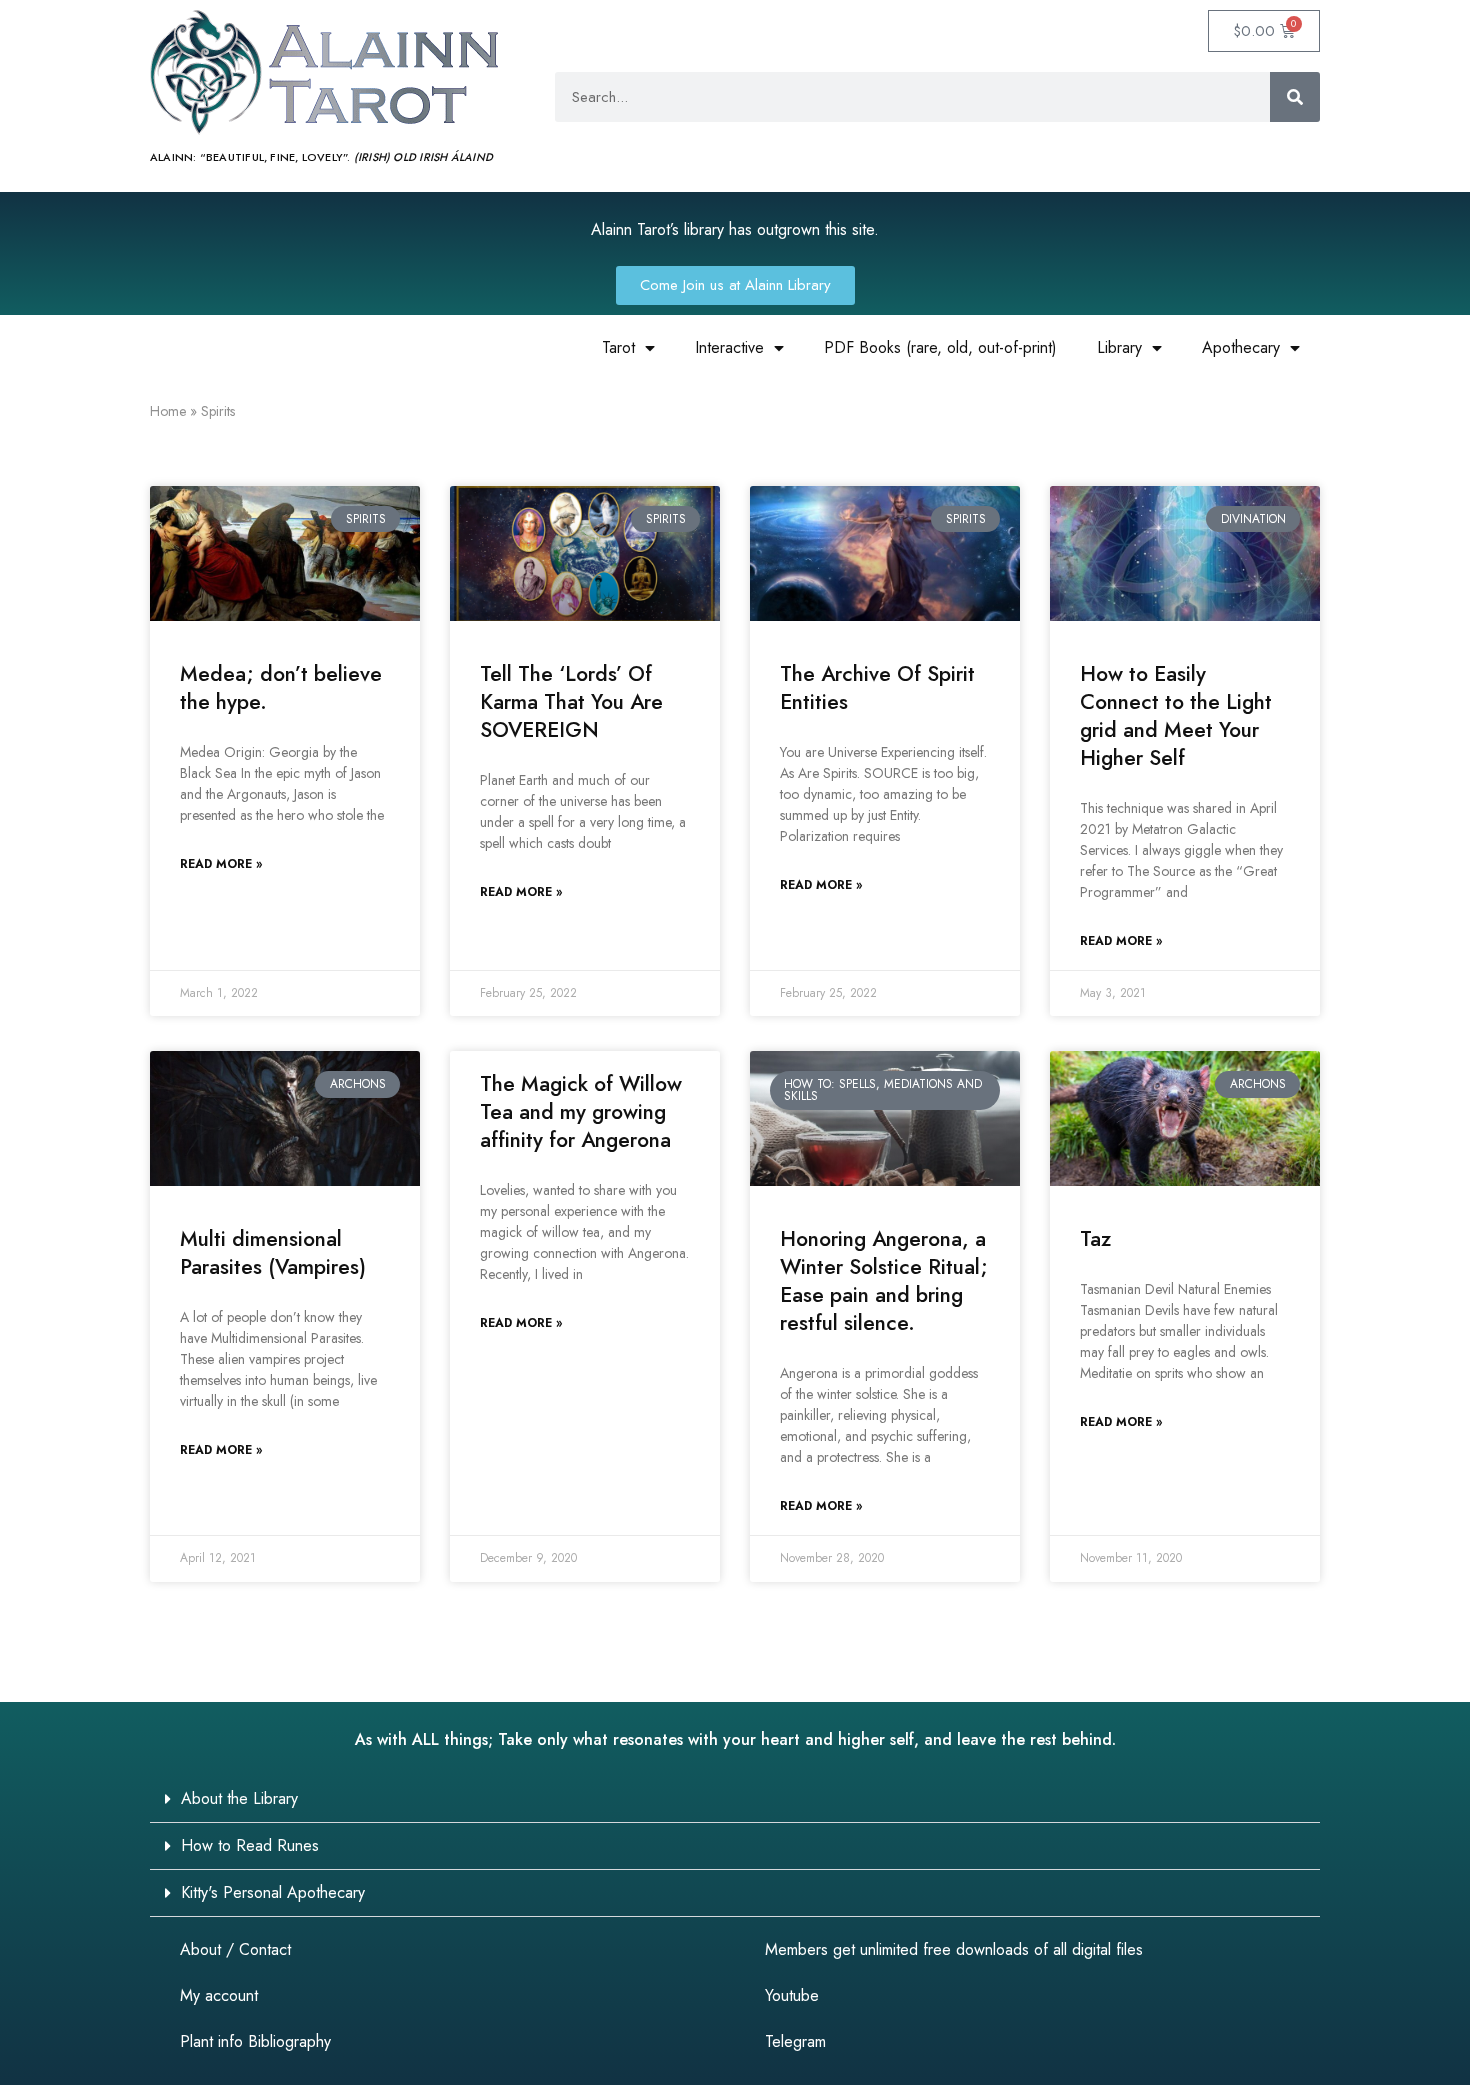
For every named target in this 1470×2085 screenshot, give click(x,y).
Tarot (618, 347)
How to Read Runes (250, 1845)
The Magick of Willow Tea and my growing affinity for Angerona (581, 1112)
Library (1119, 347)
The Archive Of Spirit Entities (877, 688)
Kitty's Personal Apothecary (273, 1892)
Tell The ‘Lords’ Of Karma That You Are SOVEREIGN (571, 702)
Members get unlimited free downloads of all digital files (954, 1949)
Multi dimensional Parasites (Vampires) (273, 1253)
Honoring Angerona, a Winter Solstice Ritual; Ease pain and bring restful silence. (884, 1281)
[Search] (1295, 97)
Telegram (795, 2041)
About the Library (239, 1798)
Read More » (221, 864)
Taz (1095, 1239)
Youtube (792, 1995)
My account (219, 1995)
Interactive (729, 347)
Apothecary (1241, 347)
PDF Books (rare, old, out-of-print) (940, 347)
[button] (735, 1799)
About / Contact (235, 1949)
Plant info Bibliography (255, 2041)
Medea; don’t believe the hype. (281, 688)
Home (168, 411)
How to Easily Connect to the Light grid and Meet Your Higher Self (1176, 716)
